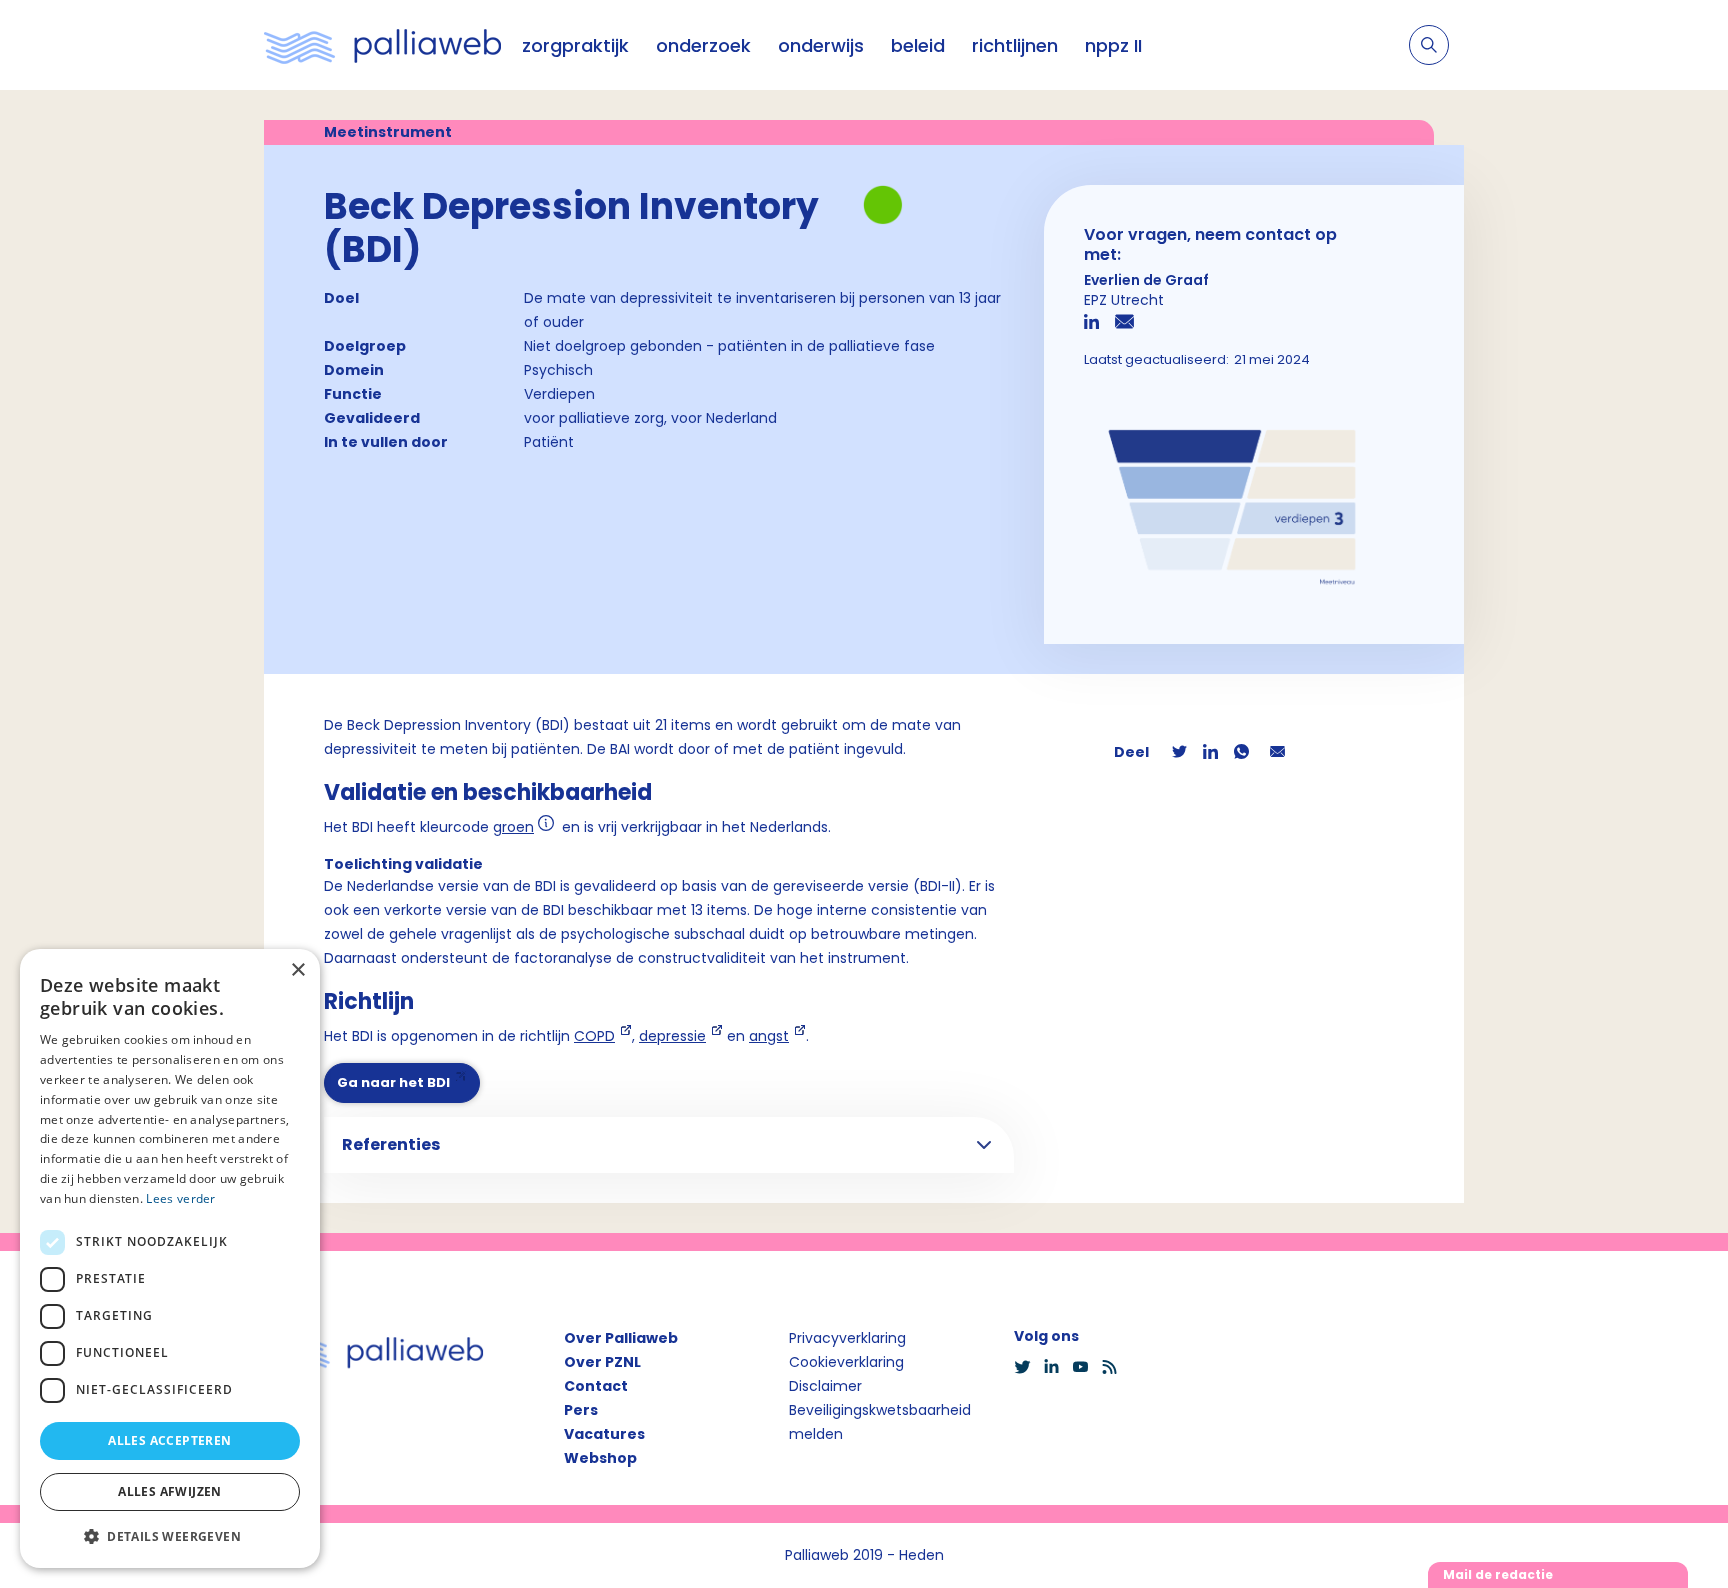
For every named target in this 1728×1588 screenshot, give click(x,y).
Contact (596, 1386)
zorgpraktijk (575, 45)
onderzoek (703, 45)
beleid (918, 45)
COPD (594, 1036)
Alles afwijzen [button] (170, 1491)
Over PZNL (602, 1362)
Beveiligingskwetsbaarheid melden (880, 1422)
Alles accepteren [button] (169, 1440)
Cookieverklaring (846, 1362)
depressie (672, 1036)
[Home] (383, 45)
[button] (170, 1536)
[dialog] (170, 1258)
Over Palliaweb (621, 1338)
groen (513, 827)
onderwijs (821, 45)
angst (769, 1036)
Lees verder (180, 1198)
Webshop (600, 1458)
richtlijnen (1015, 45)
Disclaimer (825, 1386)
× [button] (297, 970)
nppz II (1113, 45)
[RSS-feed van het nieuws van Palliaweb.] (1115, 1367)
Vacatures (604, 1434)
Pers (581, 1410)
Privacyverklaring (847, 1338)
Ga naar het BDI (393, 1082)
